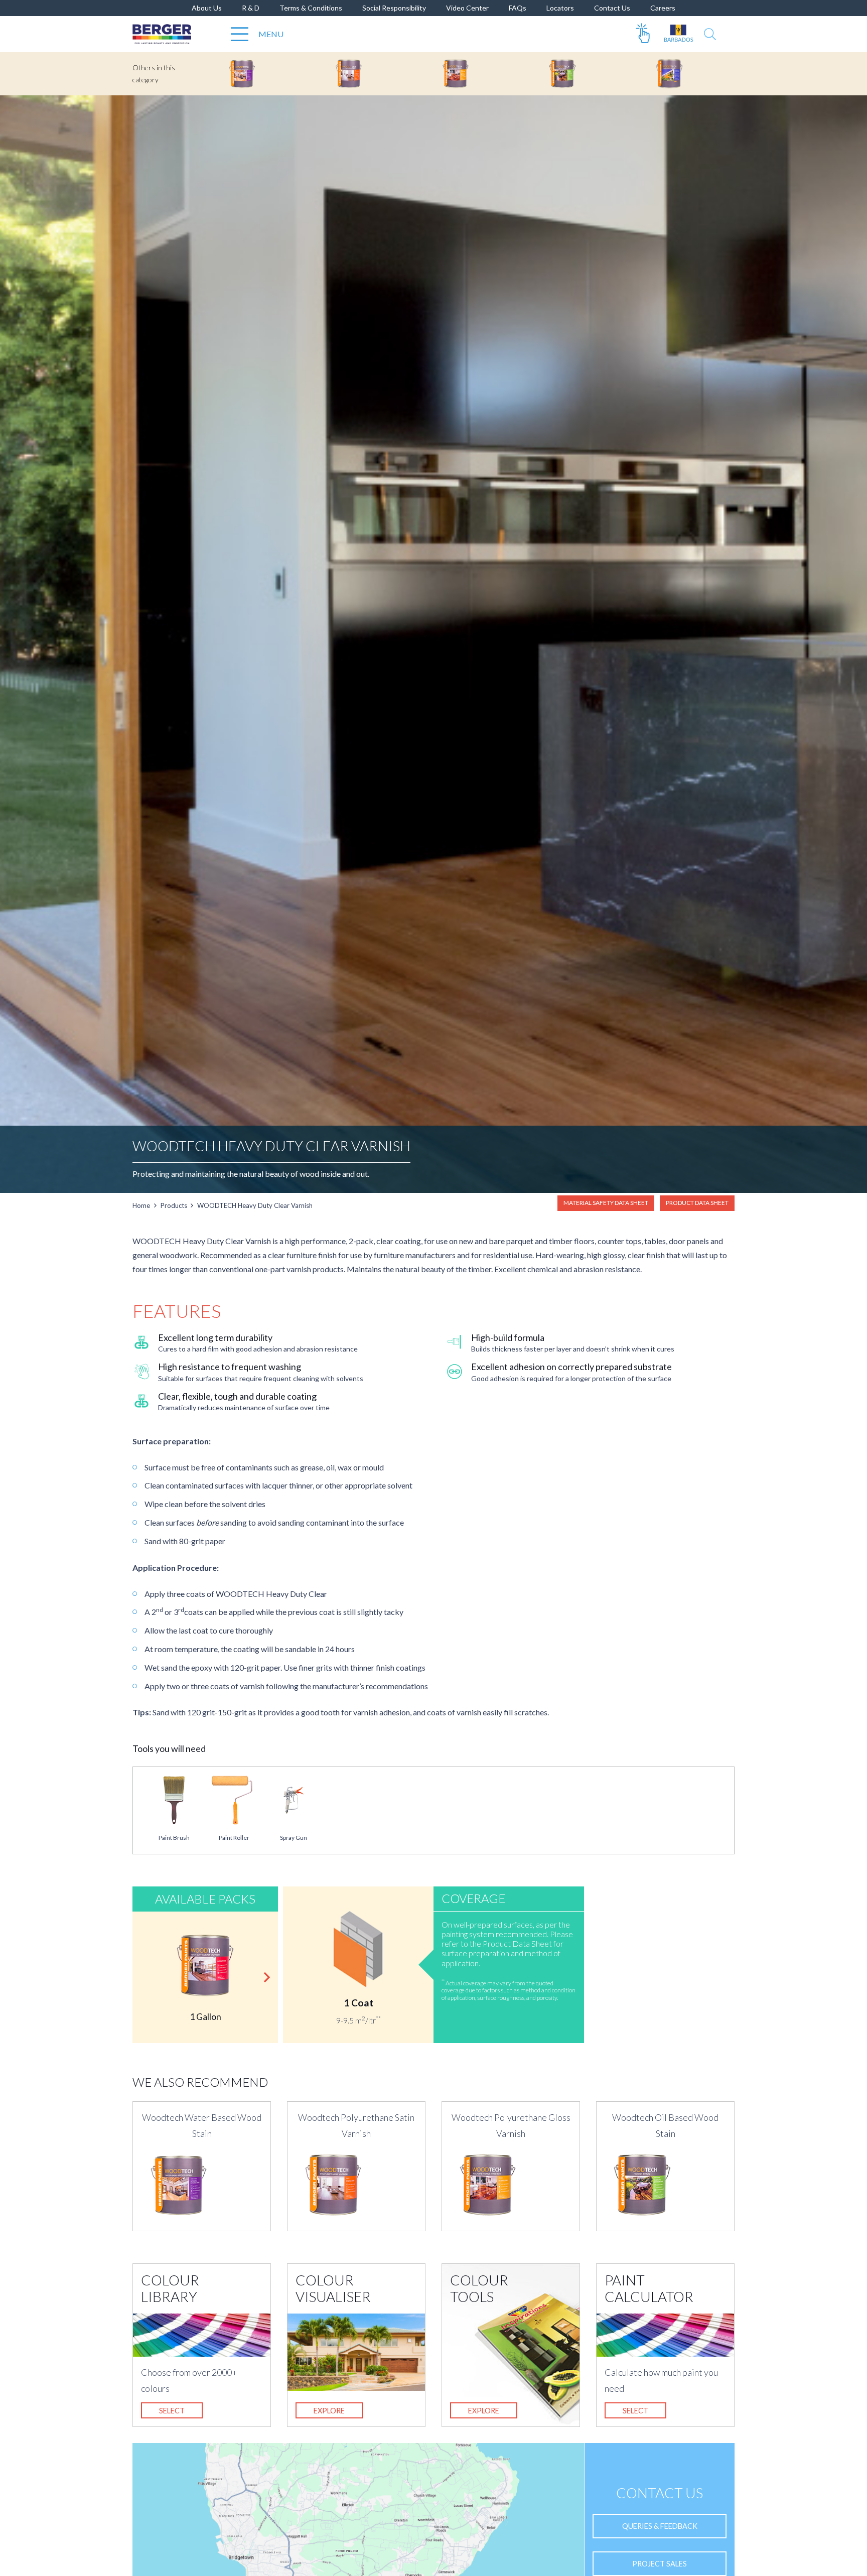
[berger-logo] (162, 34)
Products (174, 1205)
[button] (710, 34)
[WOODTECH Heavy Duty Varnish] (693, 74)
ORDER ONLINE (643, 34)
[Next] (266, 1977)
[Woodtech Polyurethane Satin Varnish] (373, 74)
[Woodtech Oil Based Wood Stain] (586, 74)
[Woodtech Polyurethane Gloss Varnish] (479, 74)
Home (141, 1205)
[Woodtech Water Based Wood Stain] (266, 74)
